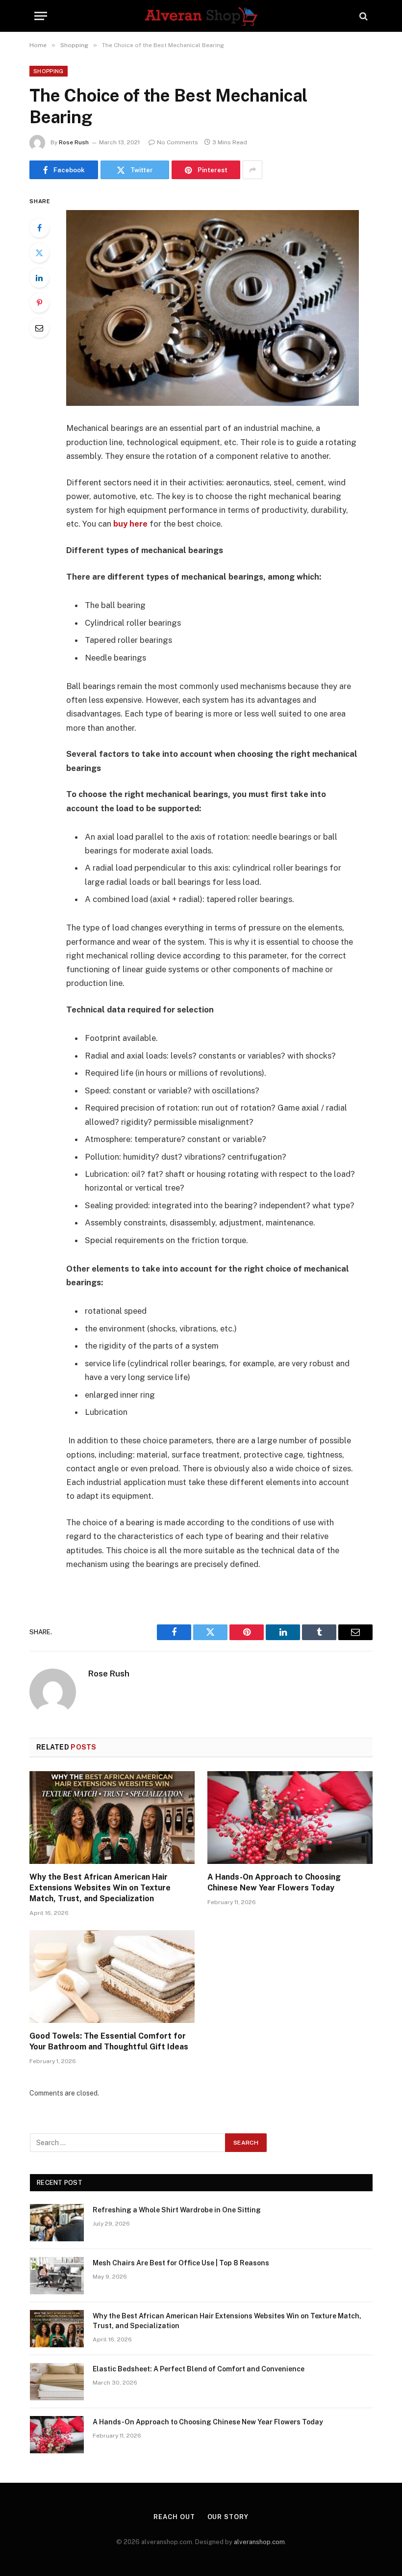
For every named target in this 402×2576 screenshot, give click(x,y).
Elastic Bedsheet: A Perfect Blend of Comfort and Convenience (199, 2369)
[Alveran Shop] (201, 16)
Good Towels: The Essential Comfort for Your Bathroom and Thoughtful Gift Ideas (109, 2041)
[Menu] (41, 16)
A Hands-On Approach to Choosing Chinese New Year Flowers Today (274, 1882)
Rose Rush (74, 142)
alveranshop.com (259, 2542)
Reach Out (174, 2517)
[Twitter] (39, 253)
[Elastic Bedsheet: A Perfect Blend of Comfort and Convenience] (57, 2382)
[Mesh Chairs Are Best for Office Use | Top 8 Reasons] (57, 2276)
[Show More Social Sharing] (252, 170)
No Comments (177, 142)
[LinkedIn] (39, 278)
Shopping (49, 71)
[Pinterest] (39, 303)
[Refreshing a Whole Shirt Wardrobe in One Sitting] (57, 2223)
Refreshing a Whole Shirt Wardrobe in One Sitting (177, 2210)
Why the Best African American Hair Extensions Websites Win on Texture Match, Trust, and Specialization (100, 1888)
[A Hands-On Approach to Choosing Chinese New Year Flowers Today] (290, 1818)
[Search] (363, 16)
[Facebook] (39, 228)
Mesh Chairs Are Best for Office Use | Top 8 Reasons (181, 2263)
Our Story (228, 2517)
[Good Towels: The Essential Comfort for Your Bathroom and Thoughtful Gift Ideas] (112, 1977)
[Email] (39, 328)
